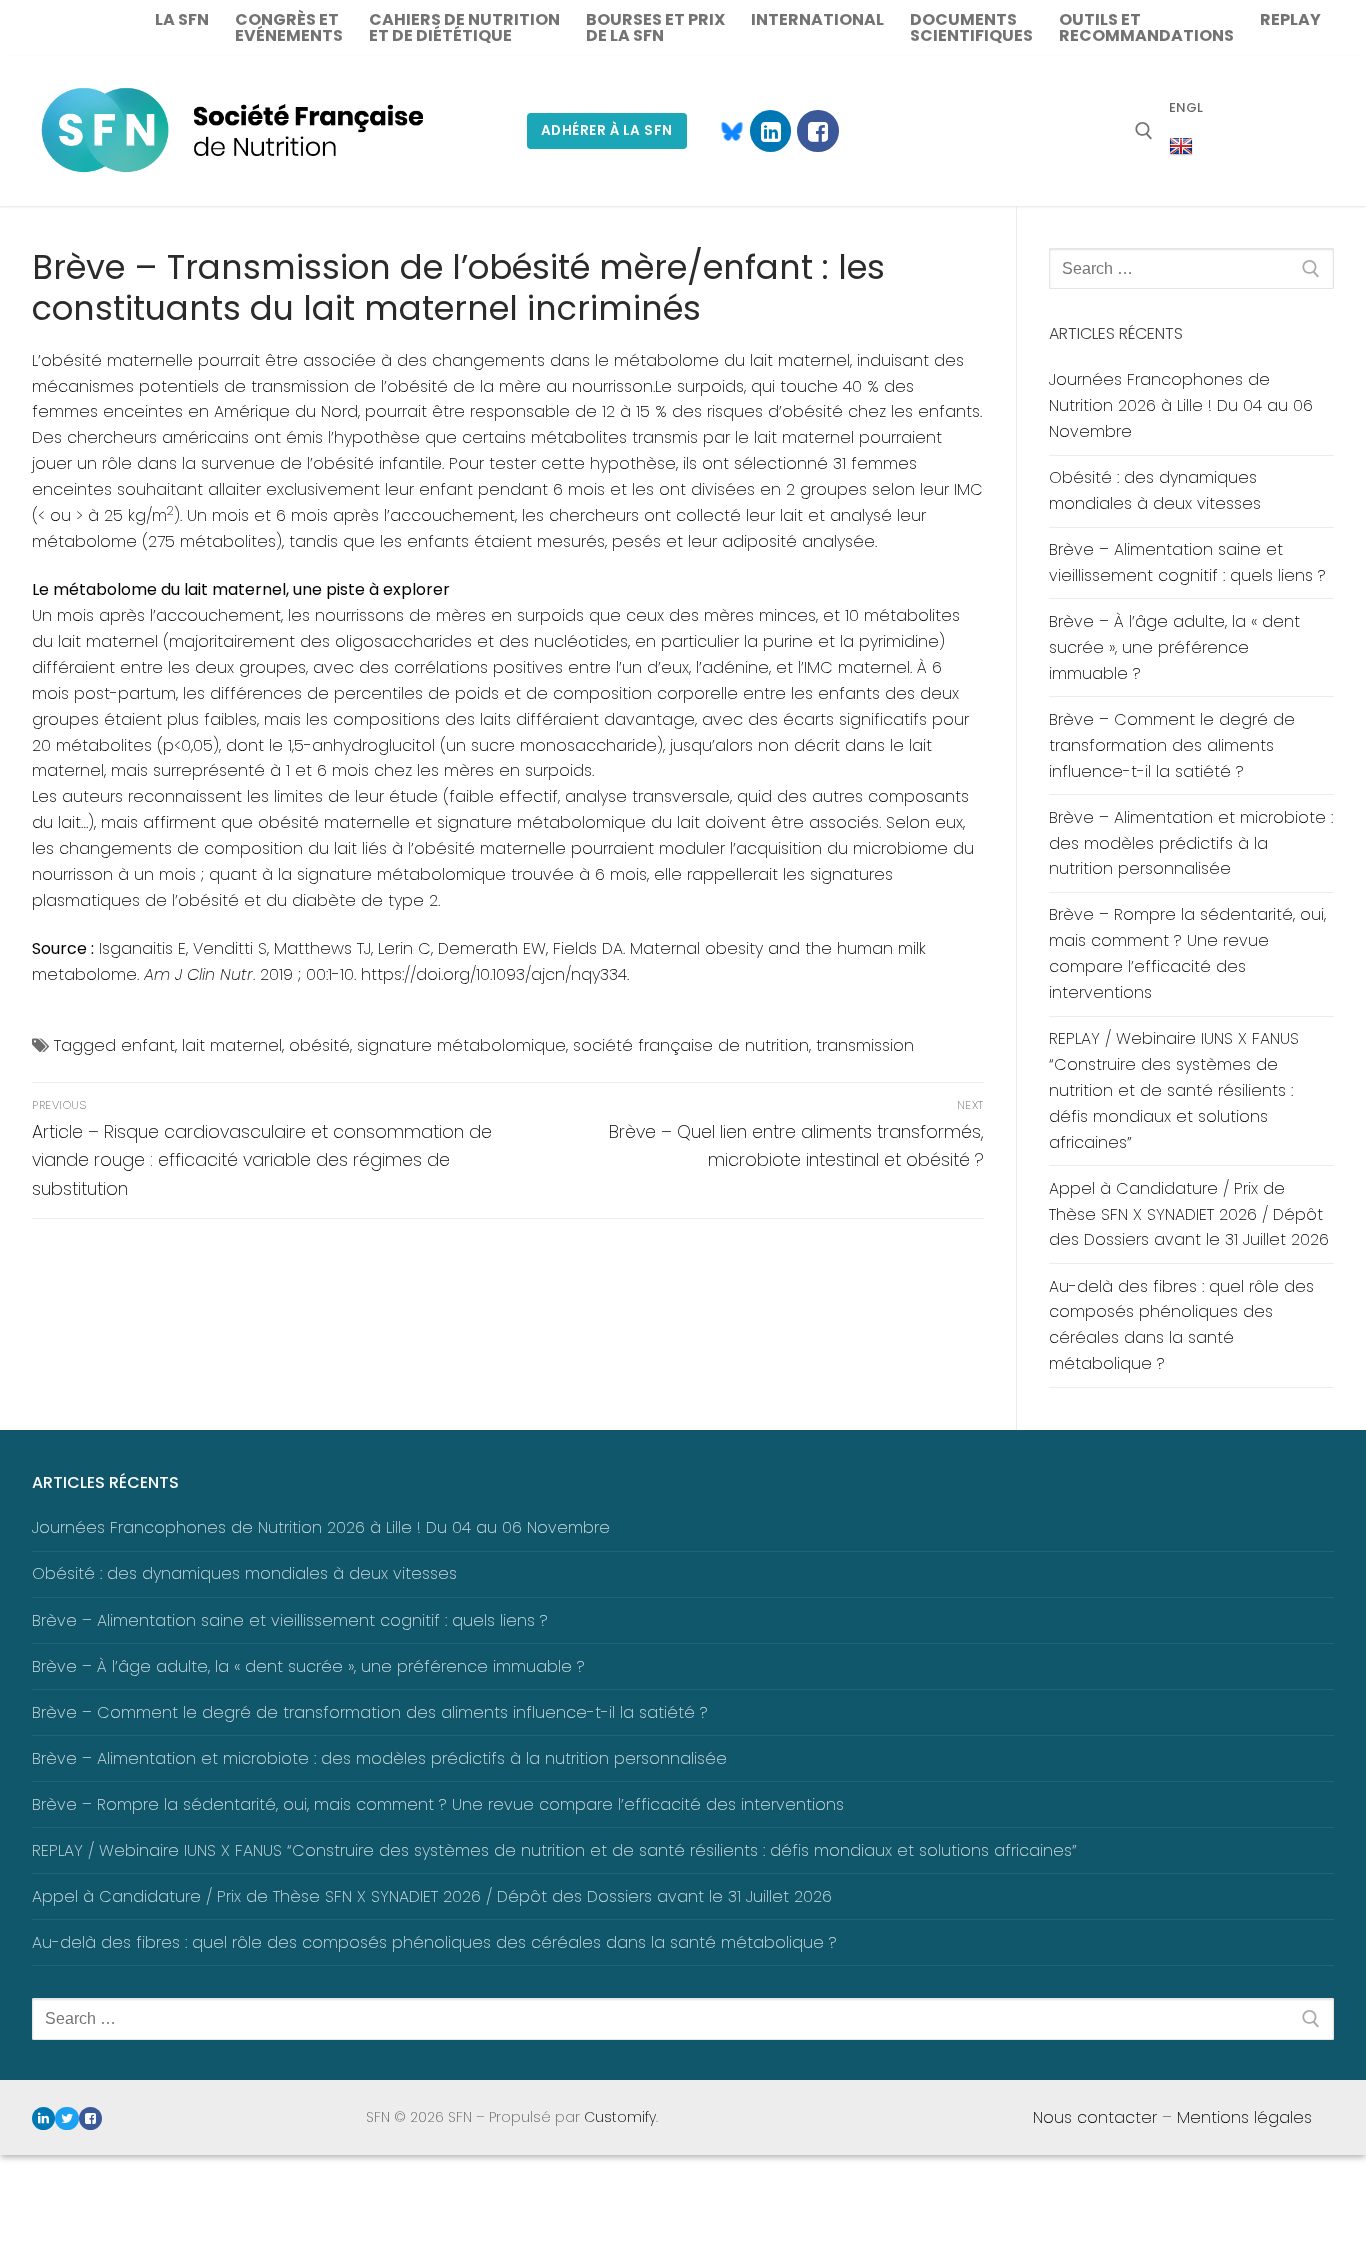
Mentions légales (1244, 2117)
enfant (148, 1045)
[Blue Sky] (723, 130)
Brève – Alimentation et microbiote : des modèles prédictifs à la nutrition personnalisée (1191, 843)
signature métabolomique (461, 1045)
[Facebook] (817, 130)
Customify (620, 2117)
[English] (1181, 147)
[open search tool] (1144, 131)
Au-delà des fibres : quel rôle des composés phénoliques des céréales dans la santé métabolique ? (1181, 1325)
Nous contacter (1095, 2117)
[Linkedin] (770, 130)
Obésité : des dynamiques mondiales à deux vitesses (1155, 490)
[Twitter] (66, 2118)
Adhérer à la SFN (607, 130)
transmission (865, 1045)
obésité (319, 1045)
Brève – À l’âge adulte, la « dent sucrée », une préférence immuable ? (1174, 647)
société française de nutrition (691, 1045)
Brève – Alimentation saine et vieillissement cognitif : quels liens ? (1187, 562)
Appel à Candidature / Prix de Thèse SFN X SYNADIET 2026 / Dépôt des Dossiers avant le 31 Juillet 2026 (1189, 1214)
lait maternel (232, 1045)
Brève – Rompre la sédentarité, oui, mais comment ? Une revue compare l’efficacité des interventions (1187, 953)
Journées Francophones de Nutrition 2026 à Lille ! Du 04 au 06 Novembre (1181, 405)
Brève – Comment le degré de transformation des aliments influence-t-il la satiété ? (1172, 745)
